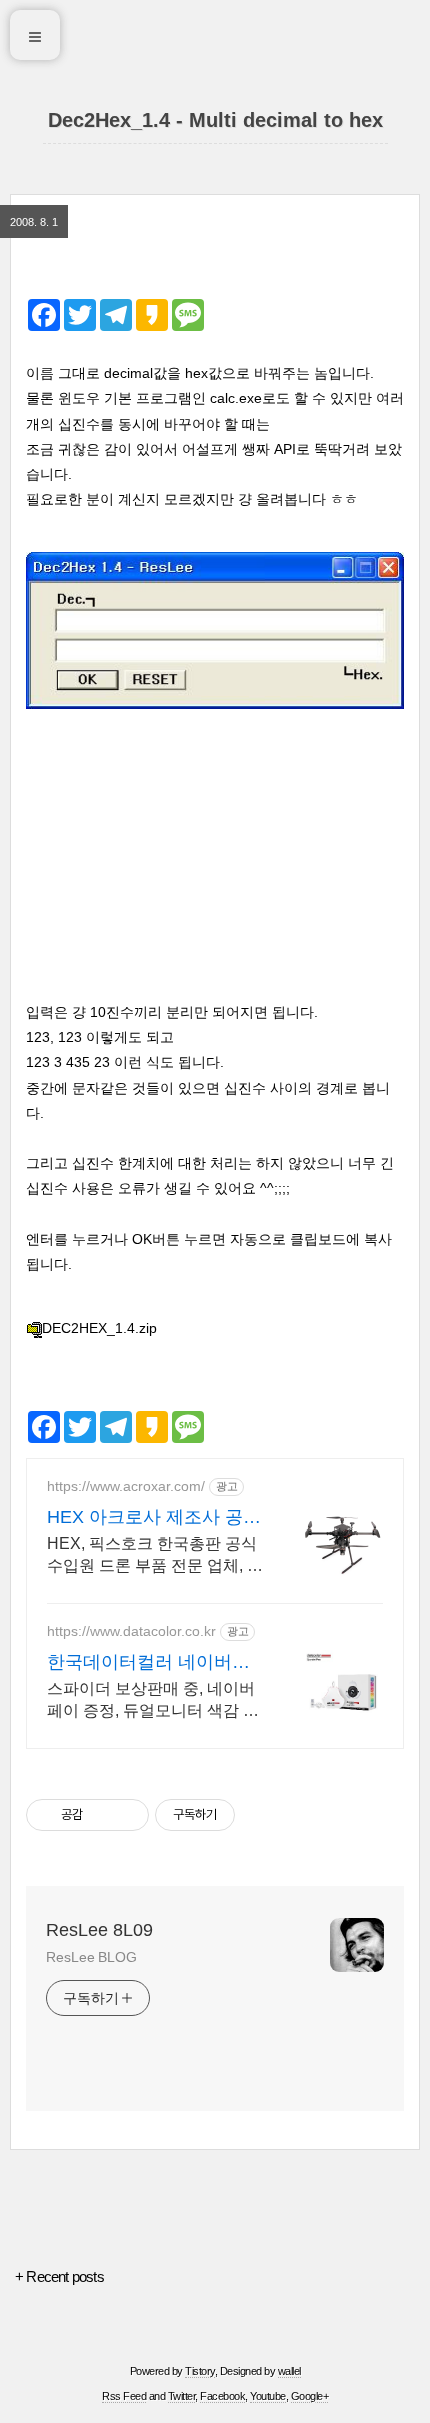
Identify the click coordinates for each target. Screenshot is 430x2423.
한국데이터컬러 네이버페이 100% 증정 (148, 1663)
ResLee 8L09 (99, 1930)
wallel (289, 2371)
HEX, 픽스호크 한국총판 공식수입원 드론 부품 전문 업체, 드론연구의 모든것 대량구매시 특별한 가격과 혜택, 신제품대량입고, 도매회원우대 (155, 1556)
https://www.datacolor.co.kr (131, 1631)
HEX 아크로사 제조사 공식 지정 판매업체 (154, 1518)
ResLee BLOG (91, 1957)
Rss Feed (124, 2396)
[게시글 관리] (126, 1815)
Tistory (200, 2371)
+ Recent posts (59, 2276)
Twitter (182, 2396)
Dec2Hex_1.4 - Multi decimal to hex (215, 120)
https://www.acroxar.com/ (126, 1486)
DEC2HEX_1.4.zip (99, 1328)
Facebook (222, 2396)
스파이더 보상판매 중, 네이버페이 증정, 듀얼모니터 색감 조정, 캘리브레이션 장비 (153, 1701)
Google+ (310, 2396)
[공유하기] (101, 1815)
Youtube (268, 2396)
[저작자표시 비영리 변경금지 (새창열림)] (262, 1815)
